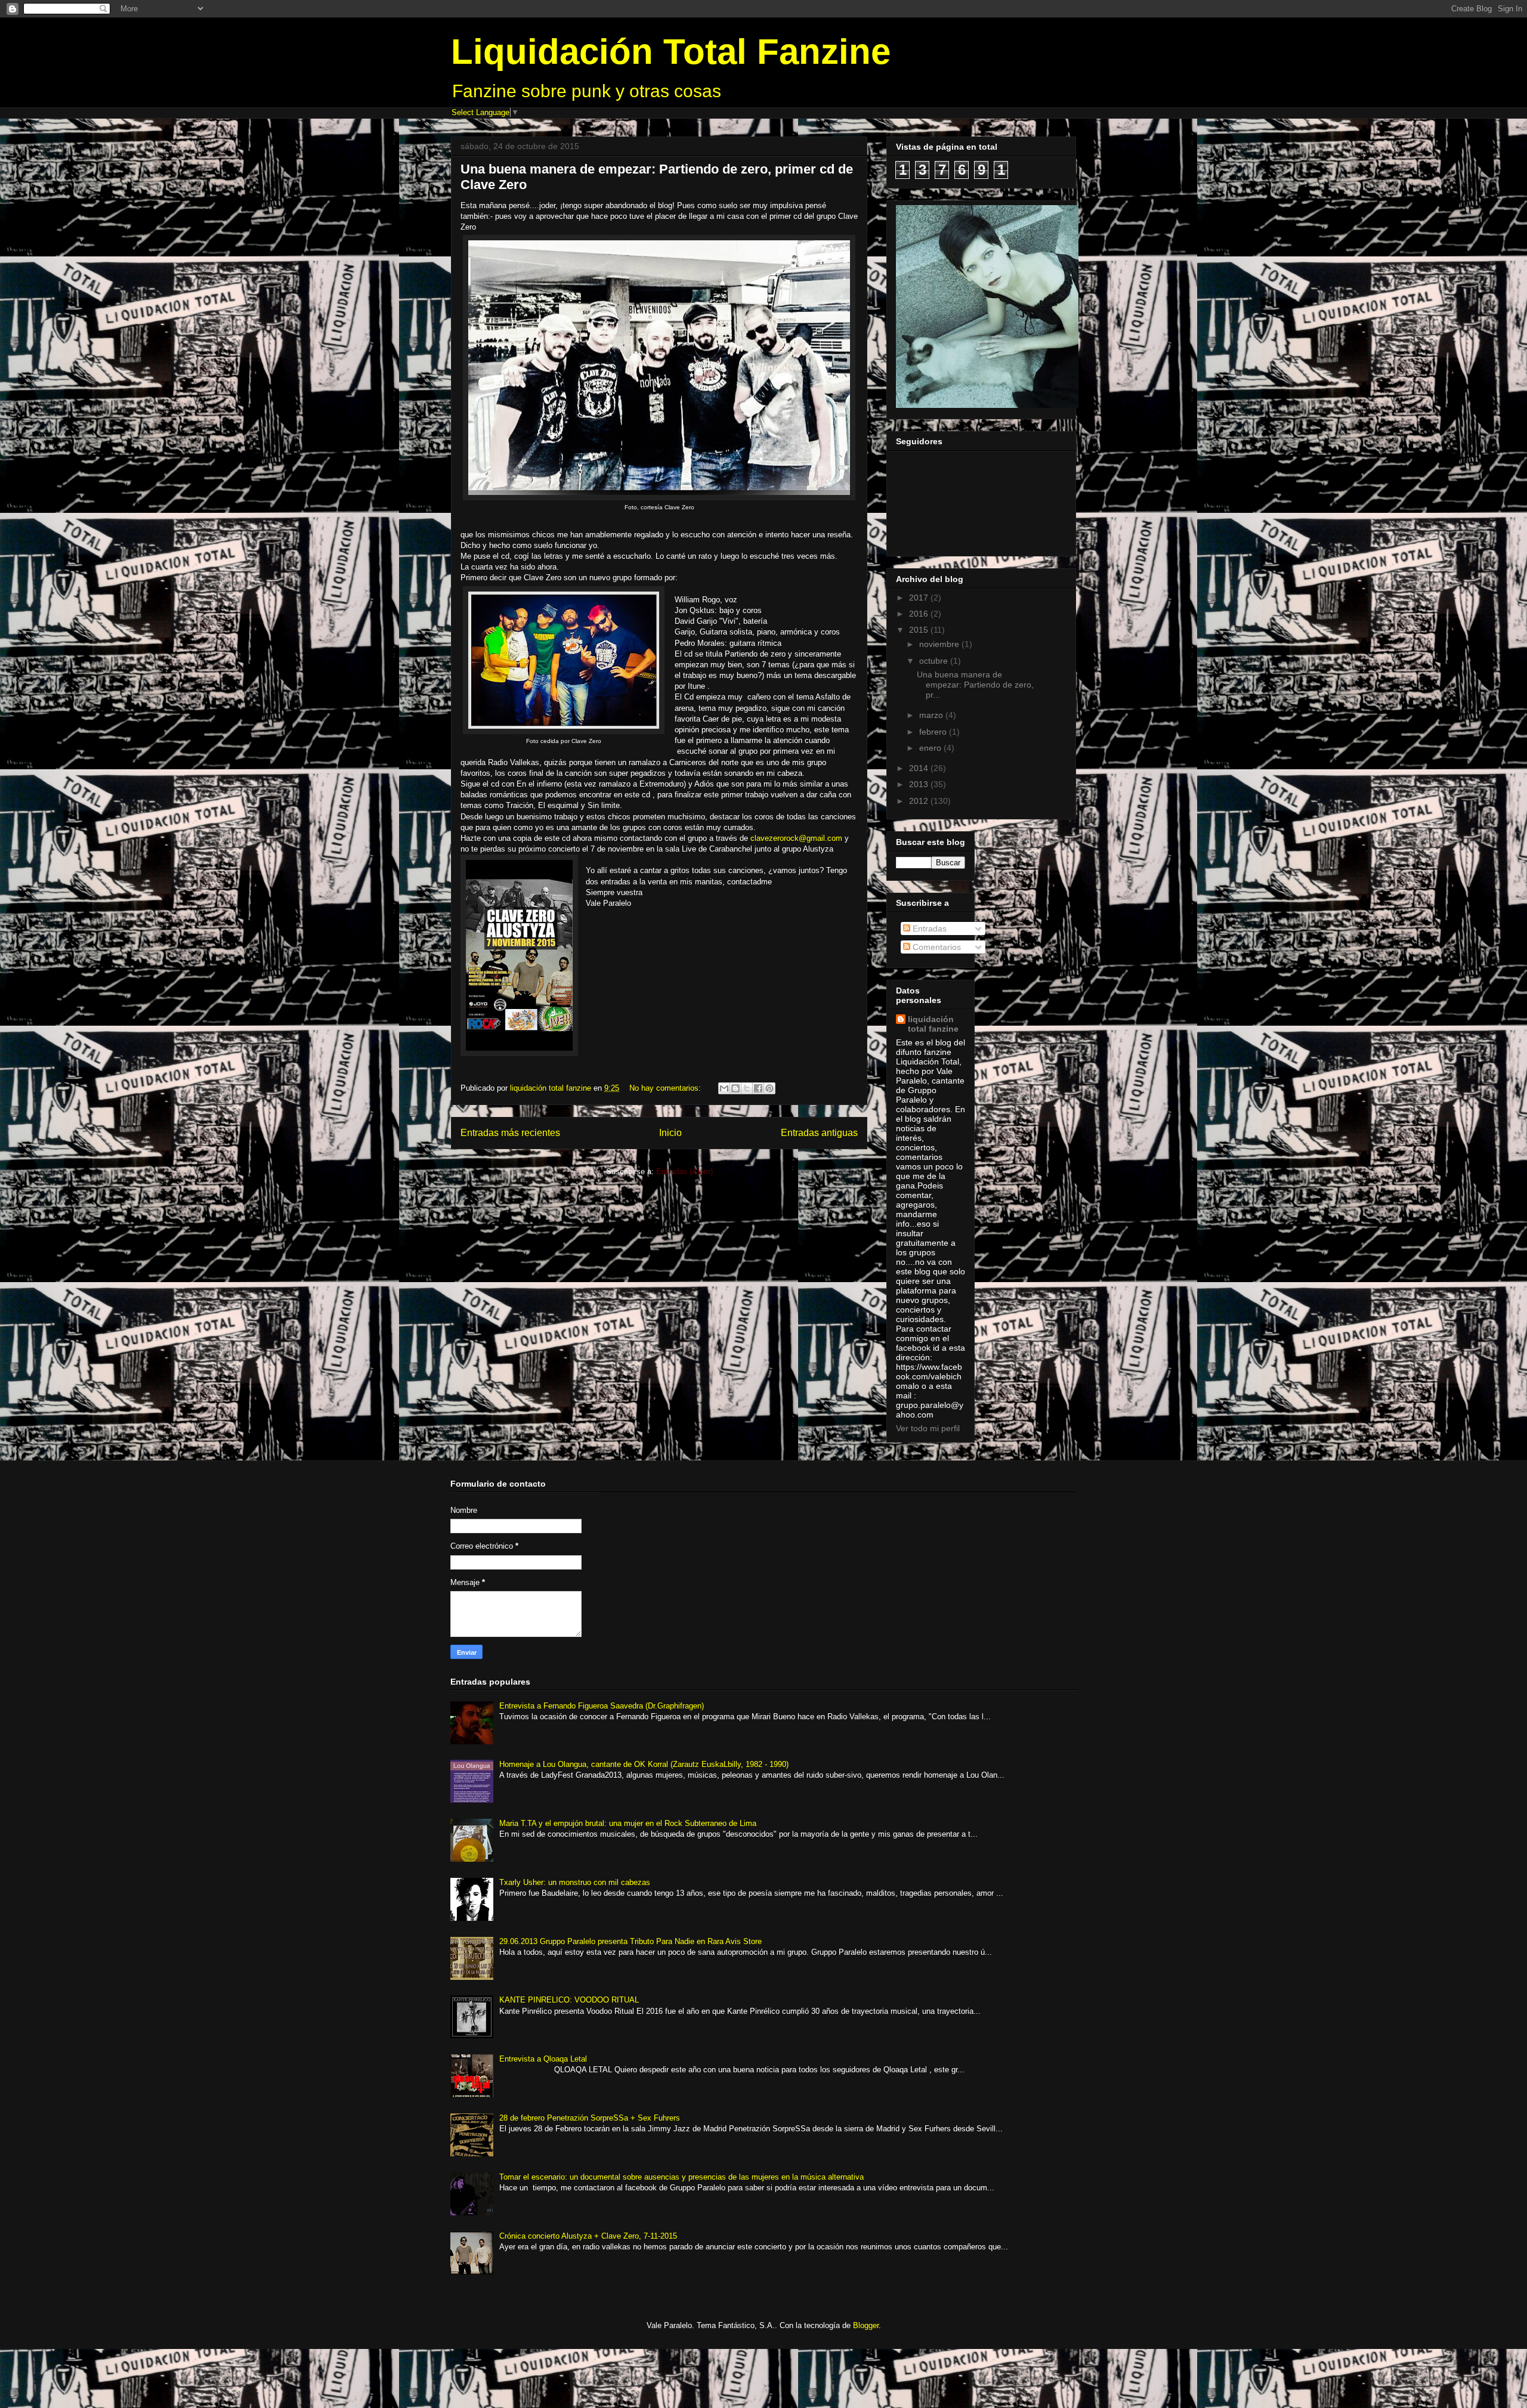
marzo (932, 715)
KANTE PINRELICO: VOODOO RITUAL (569, 2000)
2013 (920, 784)
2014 (920, 768)
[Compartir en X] (747, 1088)
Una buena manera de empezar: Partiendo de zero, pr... (975, 685)
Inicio (670, 1133)
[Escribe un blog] (735, 1088)
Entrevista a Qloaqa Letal (543, 2059)
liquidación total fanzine (933, 1024)
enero (931, 748)
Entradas (928, 928)
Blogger (866, 2325)
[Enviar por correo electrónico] (724, 1088)
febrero (934, 732)
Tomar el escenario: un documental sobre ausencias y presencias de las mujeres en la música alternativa (681, 2177)
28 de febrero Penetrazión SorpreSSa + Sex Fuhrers (590, 2118)
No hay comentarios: (666, 1088)
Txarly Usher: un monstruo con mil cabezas (575, 1882)
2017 (920, 598)
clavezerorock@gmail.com (796, 838)
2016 (920, 614)
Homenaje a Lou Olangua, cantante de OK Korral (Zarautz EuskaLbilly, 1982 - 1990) (644, 1764)
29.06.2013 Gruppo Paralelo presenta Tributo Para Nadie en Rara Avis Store (630, 1941)
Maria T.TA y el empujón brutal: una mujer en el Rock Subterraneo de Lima (628, 1823)
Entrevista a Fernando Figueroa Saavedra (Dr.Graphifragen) (602, 1706)
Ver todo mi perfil (928, 1428)
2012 (920, 801)
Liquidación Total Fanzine (671, 52)
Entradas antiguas (819, 1133)
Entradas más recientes (510, 1133)
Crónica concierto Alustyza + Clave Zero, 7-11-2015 (588, 2236)
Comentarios (936, 947)
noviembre (940, 644)
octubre (935, 661)
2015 (920, 630)
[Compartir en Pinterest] (769, 1088)
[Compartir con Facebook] (758, 1088)
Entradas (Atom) (684, 1171)
